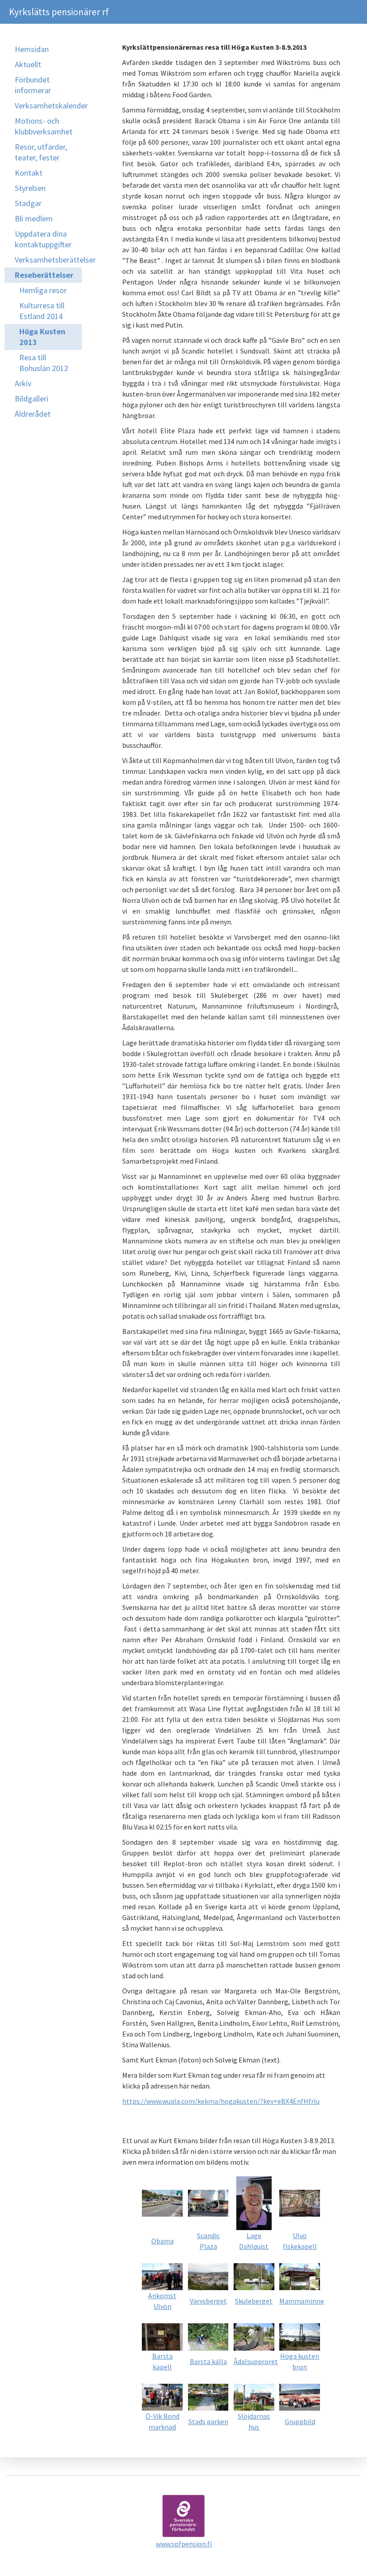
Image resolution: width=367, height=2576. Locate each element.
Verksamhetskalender (48, 106)
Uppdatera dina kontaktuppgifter (43, 239)
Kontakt (29, 173)
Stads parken (208, 2421)
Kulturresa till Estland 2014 (42, 311)
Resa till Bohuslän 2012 (44, 363)
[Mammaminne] (300, 2276)
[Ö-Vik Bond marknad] (162, 2396)
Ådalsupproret (256, 2361)
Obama (162, 2241)
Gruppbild (300, 2421)
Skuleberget (254, 2301)
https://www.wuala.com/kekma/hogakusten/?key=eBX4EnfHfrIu (221, 2101)
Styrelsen (30, 188)
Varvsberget (208, 2301)
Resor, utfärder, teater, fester (41, 152)
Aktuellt (28, 64)
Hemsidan (32, 49)
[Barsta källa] (208, 2336)
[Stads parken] (208, 2396)
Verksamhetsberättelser (48, 260)
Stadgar (28, 203)
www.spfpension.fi (184, 2544)
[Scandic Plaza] (208, 2202)
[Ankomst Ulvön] (162, 2276)
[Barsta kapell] (162, 2336)
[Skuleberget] (254, 2276)
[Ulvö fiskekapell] (300, 2202)
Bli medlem (34, 218)
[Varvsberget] (208, 2276)
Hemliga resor (43, 290)
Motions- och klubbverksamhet (44, 126)
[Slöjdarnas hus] (254, 2396)
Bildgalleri (32, 399)
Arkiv (23, 383)
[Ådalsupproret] (254, 2336)
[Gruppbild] (300, 2396)
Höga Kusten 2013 (42, 337)
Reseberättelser (44, 275)
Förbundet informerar (33, 85)
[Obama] (162, 2202)
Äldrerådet (33, 414)
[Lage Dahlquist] (254, 2202)
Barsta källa (208, 2361)
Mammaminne (302, 2301)
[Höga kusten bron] (300, 2336)
